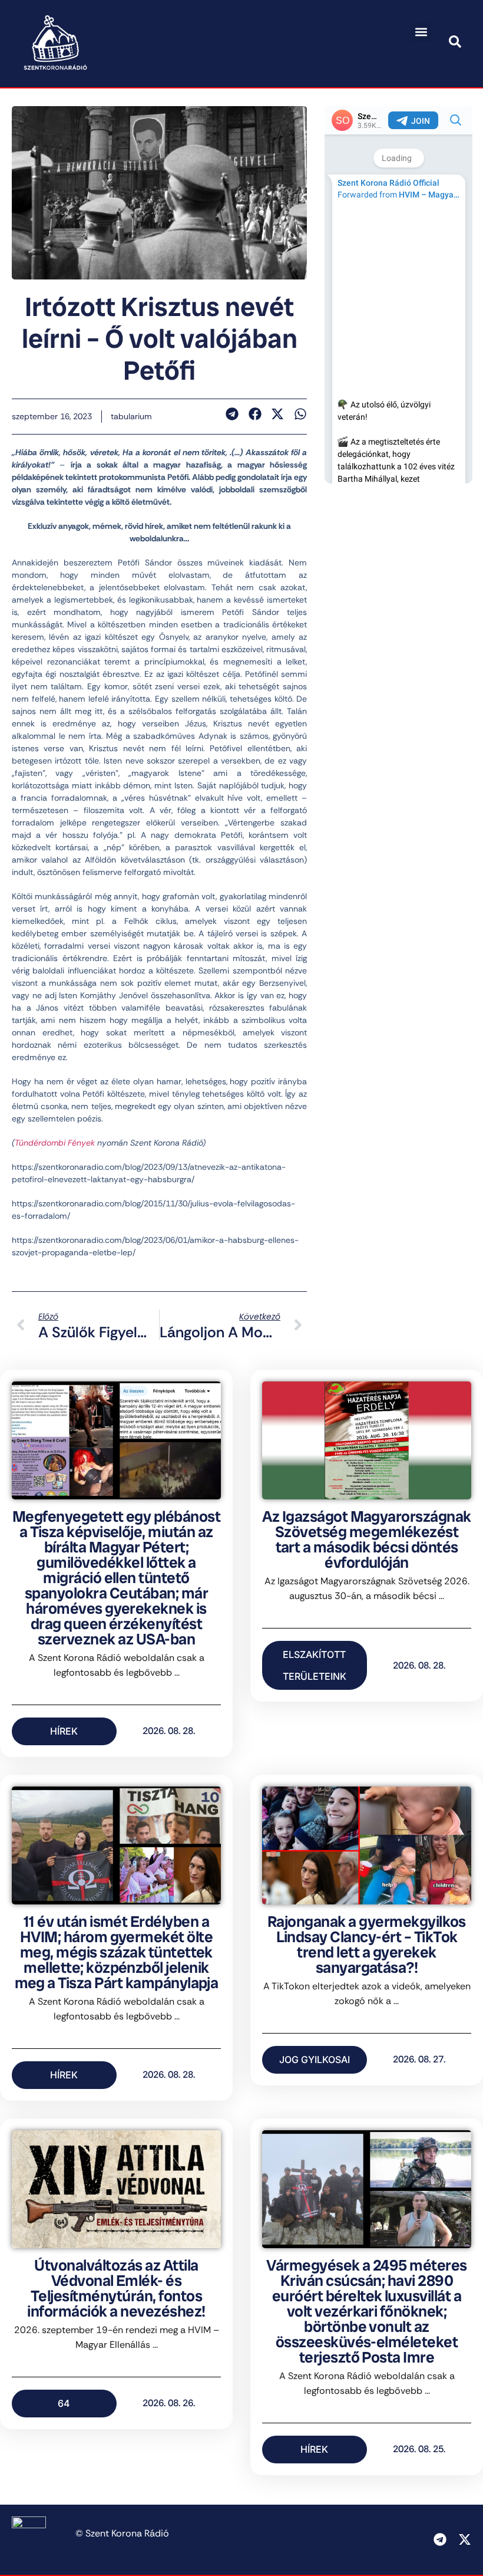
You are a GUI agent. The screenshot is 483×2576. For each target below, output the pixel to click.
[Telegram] (440, 2539)
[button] (421, 32)
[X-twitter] (465, 2539)
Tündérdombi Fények (55, 1143)
